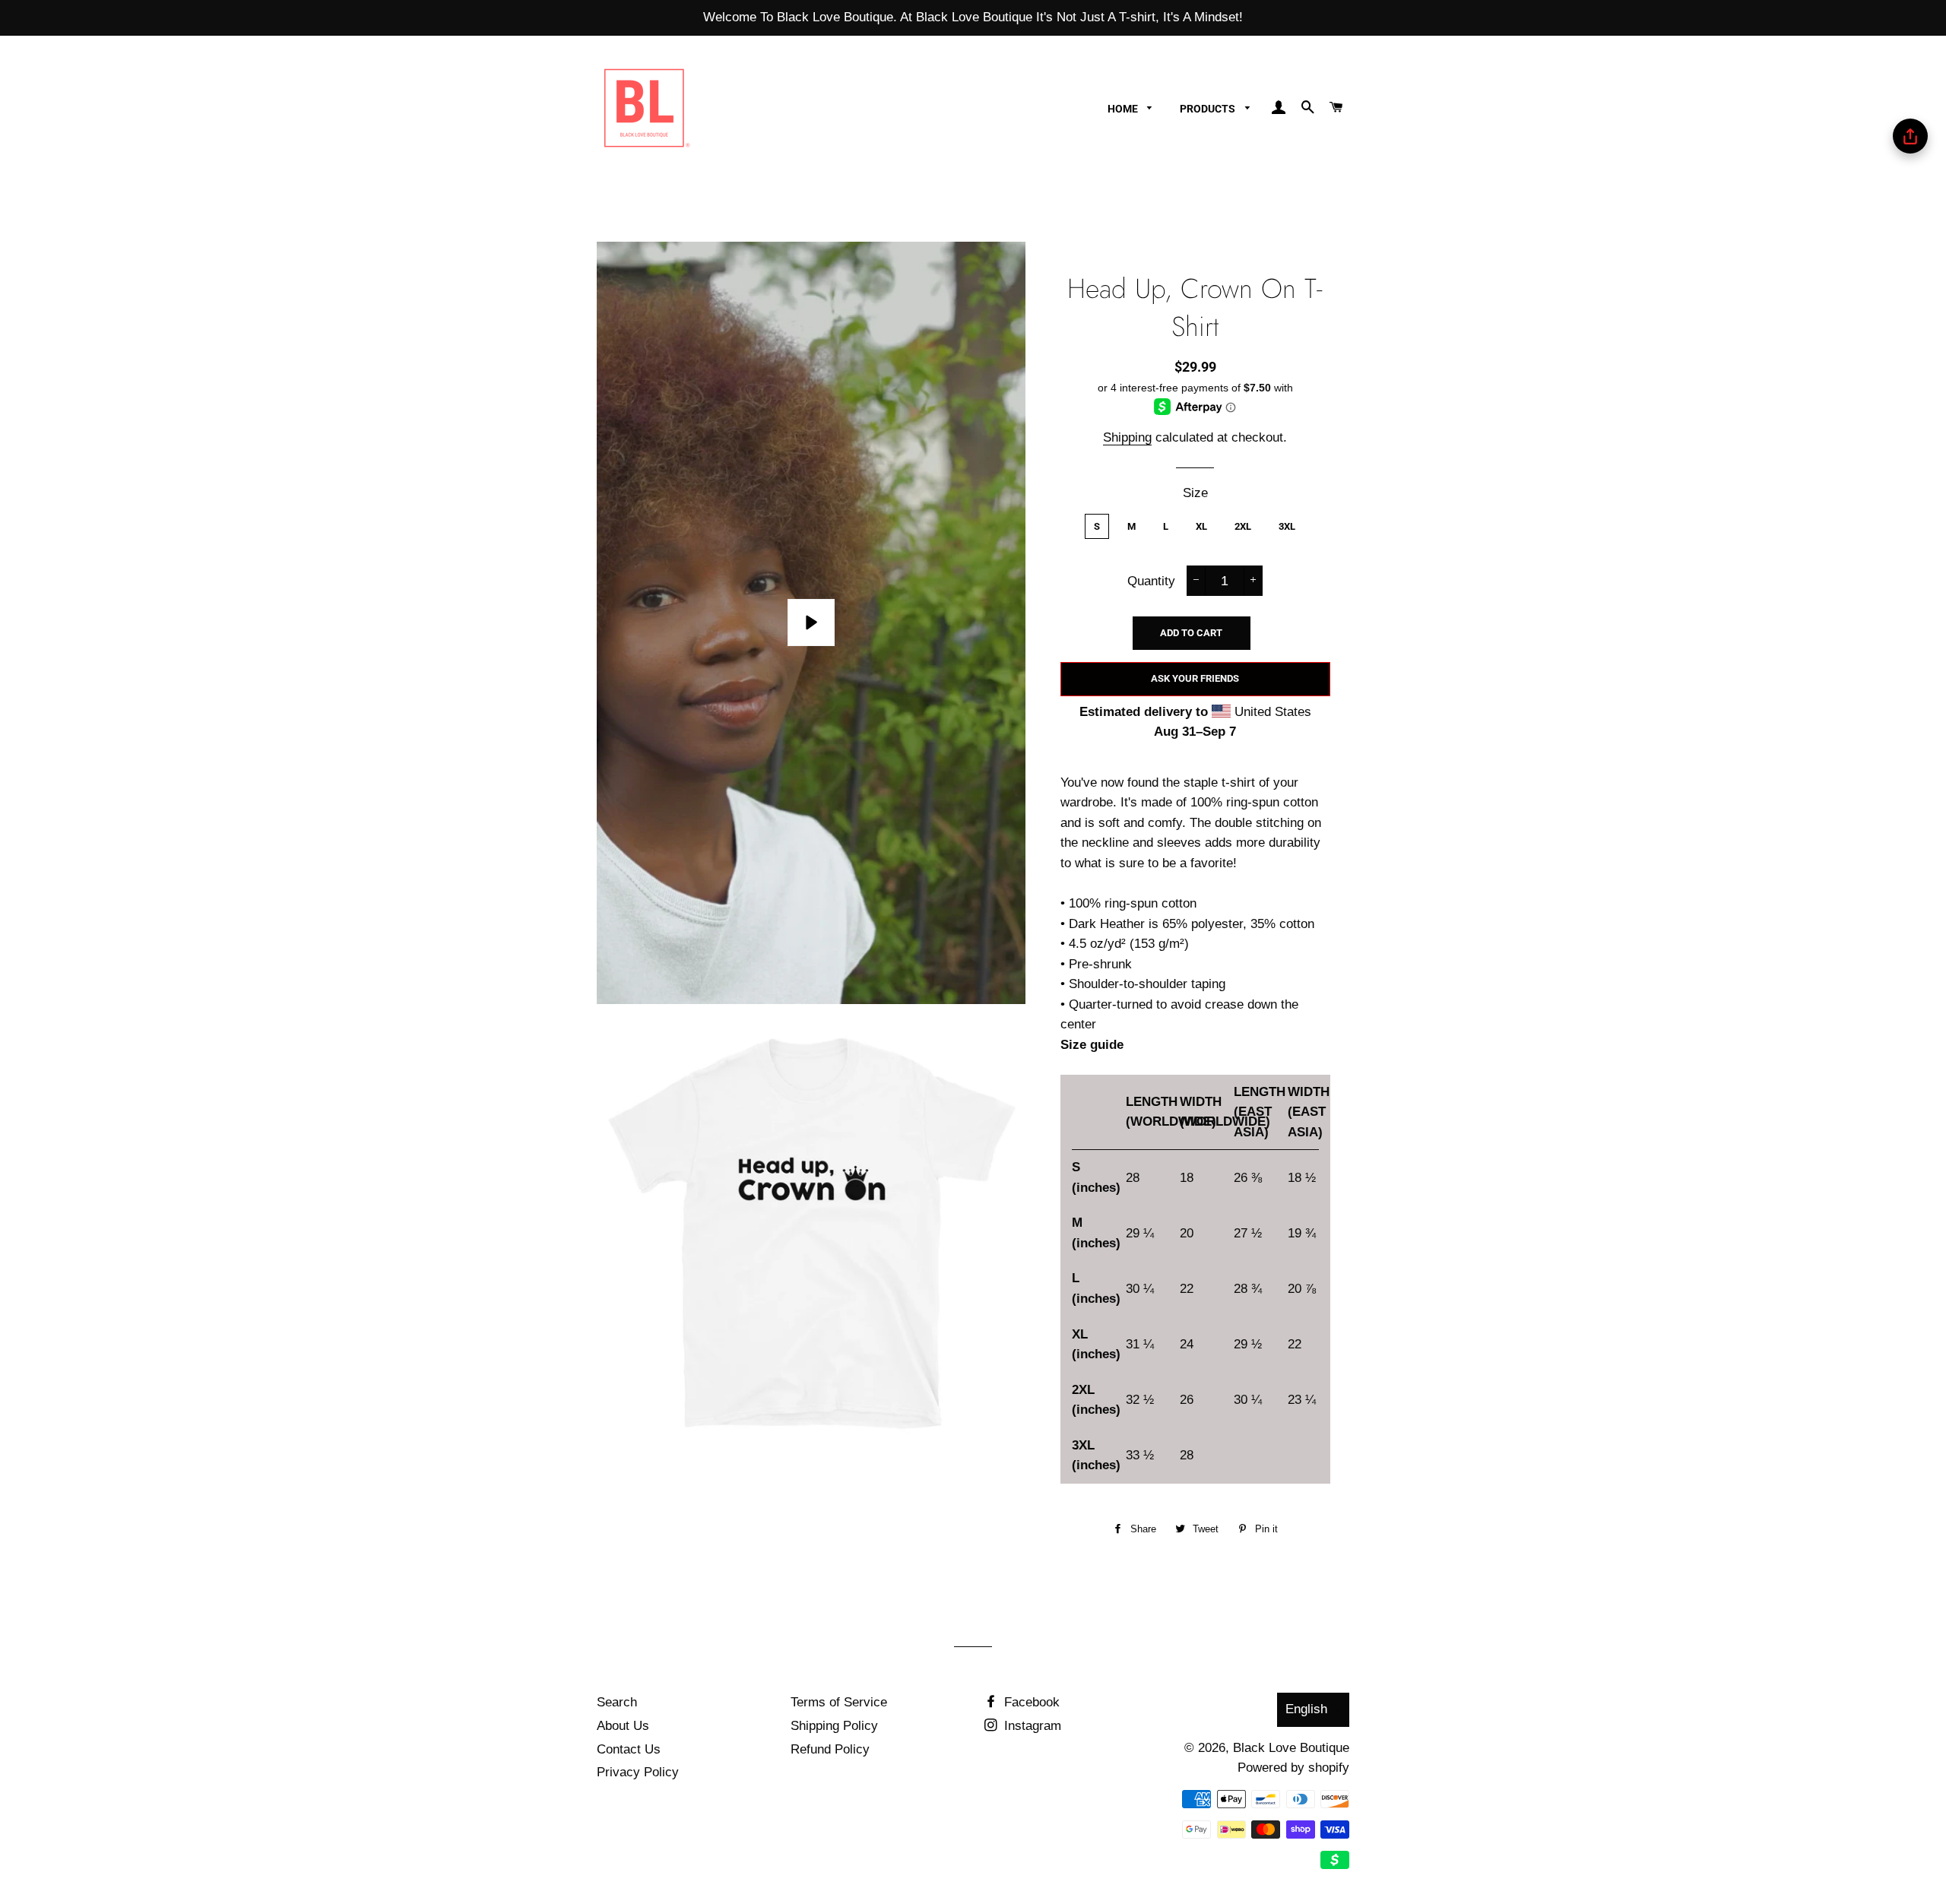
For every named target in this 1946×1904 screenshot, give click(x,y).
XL (1201, 526)
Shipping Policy (834, 1726)
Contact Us (629, 1749)
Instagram (1031, 1726)
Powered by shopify (1293, 1768)
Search (617, 1702)
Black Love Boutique (1291, 1748)
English (1306, 1709)
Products (1209, 109)
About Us (623, 1726)
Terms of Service (839, 1702)
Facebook (1030, 1702)
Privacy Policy (638, 1772)
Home (1124, 109)
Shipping (1127, 437)
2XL (1243, 526)
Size (1195, 493)
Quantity (1151, 581)
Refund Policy (830, 1749)
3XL (1287, 526)
